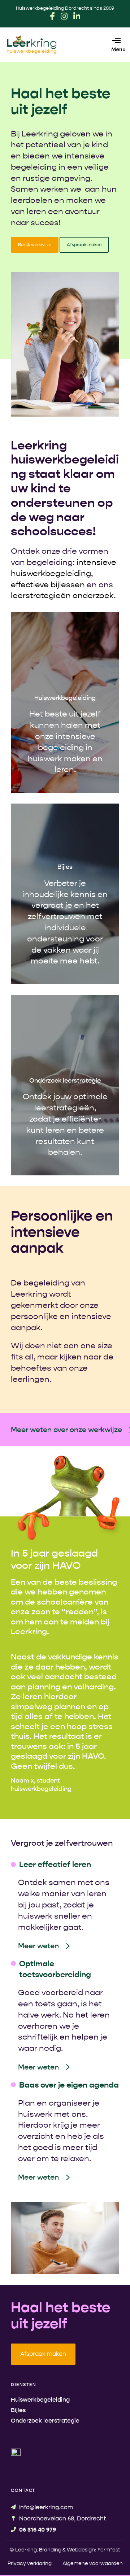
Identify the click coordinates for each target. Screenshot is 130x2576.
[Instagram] (64, 16)
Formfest (109, 2550)
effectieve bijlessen (48, 585)
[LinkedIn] (77, 16)
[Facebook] (52, 16)
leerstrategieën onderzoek (62, 596)
